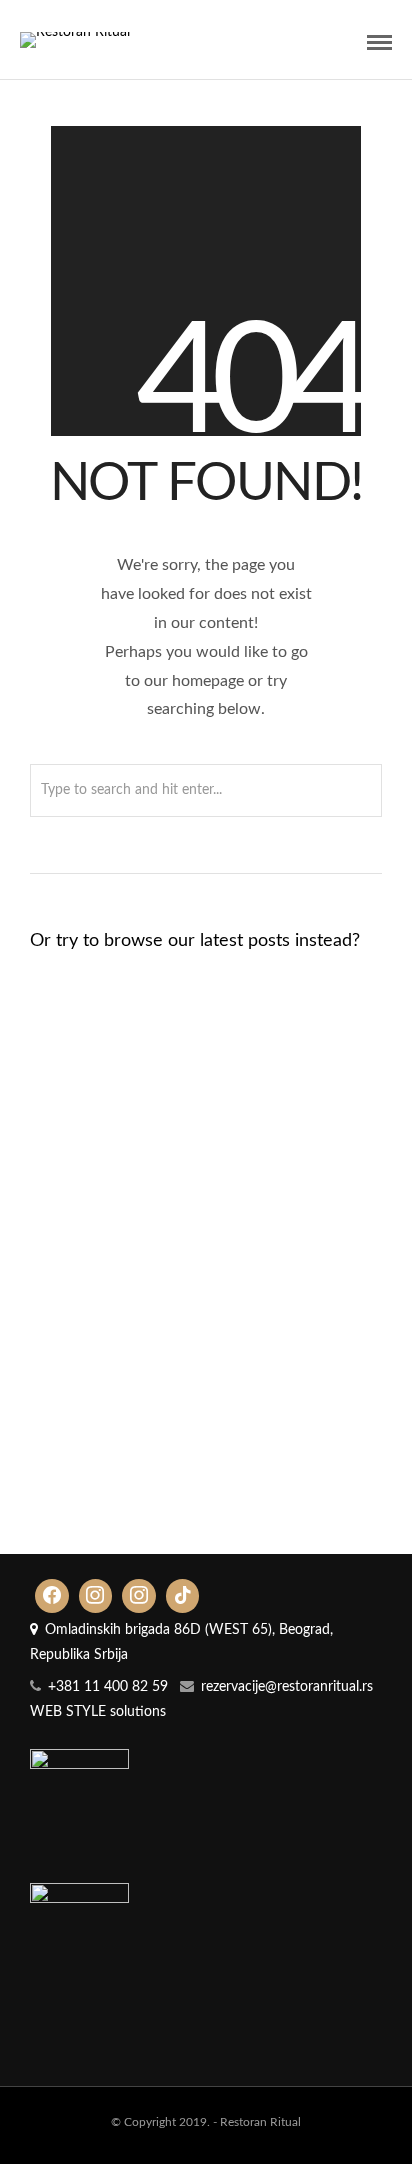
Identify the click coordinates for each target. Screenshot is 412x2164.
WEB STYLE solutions (98, 1712)
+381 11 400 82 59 (108, 1687)
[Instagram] (96, 1596)
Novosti (252, 1124)
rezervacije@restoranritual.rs (287, 1687)
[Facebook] (52, 1596)
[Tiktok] (183, 1596)
